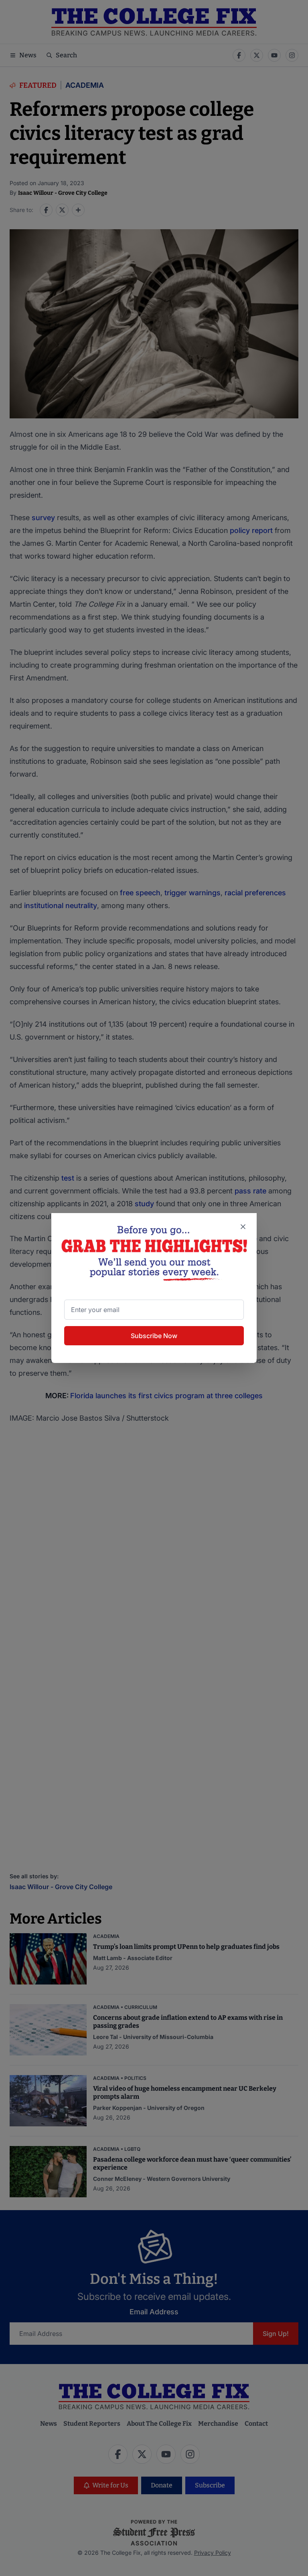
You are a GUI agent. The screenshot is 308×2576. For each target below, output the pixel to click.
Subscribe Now (154, 1336)
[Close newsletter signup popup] (243, 1227)
